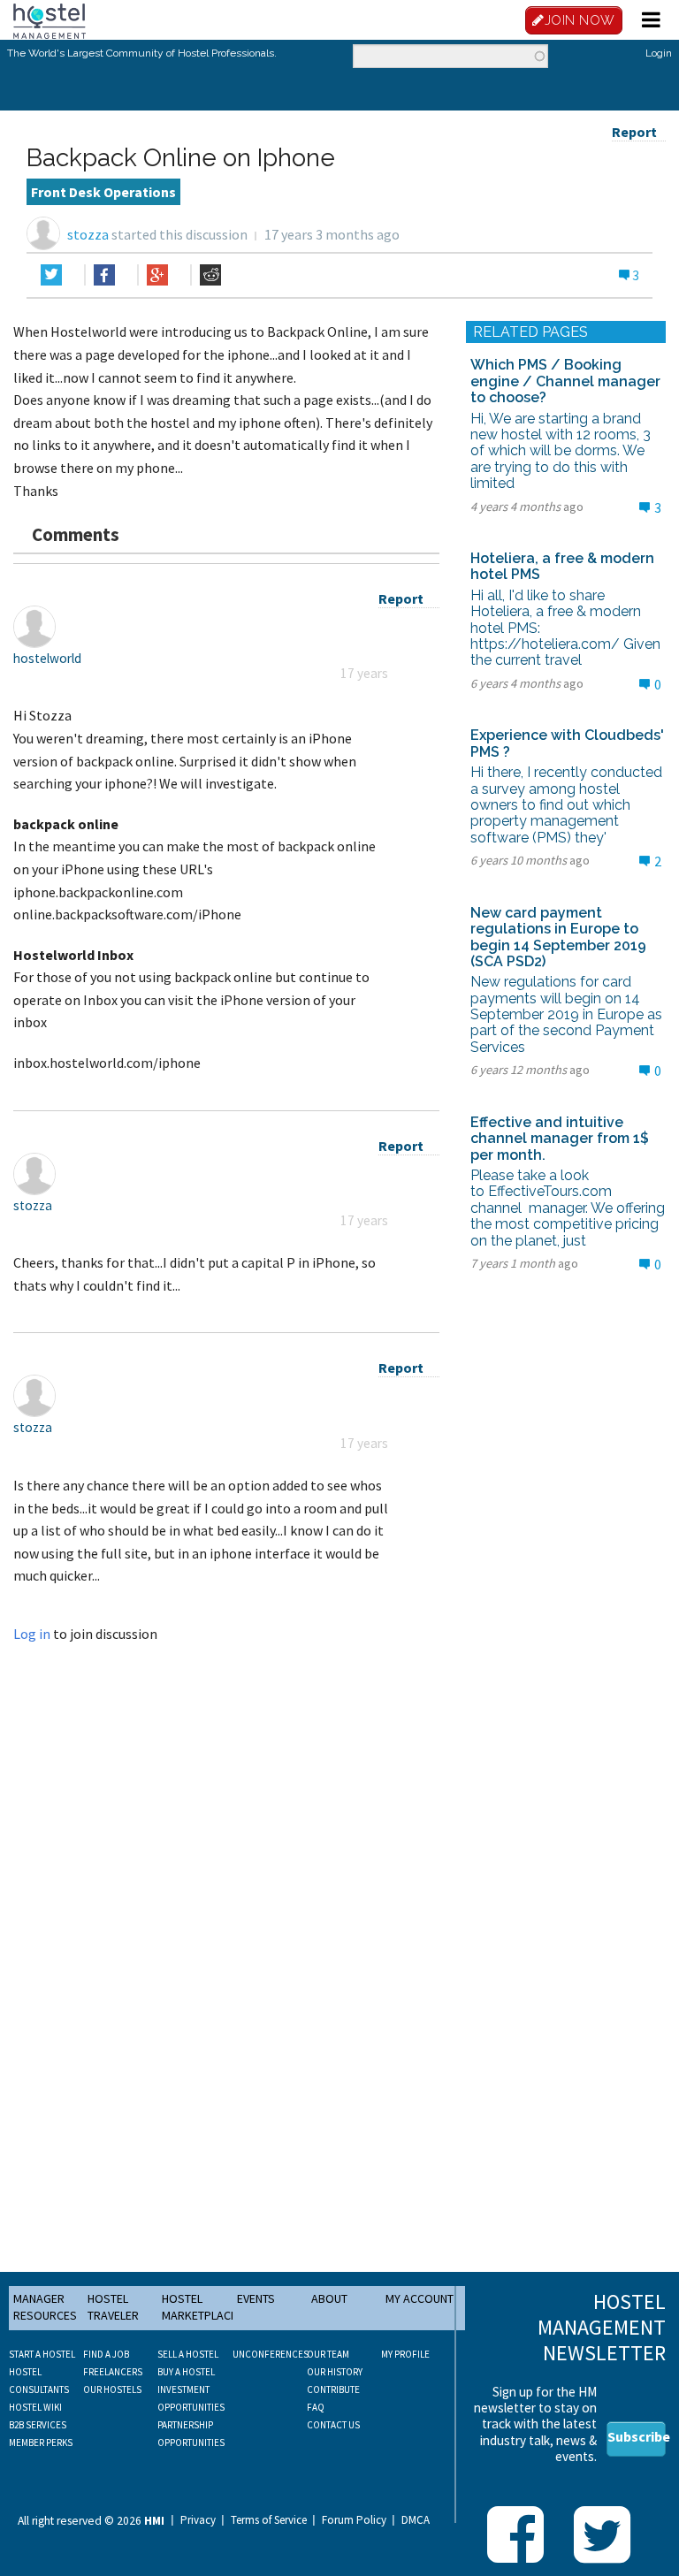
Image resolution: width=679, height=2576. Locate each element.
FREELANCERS (113, 2372)
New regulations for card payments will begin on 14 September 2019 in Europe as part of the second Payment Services (566, 1014)
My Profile (405, 2354)
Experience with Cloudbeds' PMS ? (567, 743)
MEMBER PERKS (41, 2443)
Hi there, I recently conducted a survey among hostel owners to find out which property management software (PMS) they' (566, 805)
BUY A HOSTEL (186, 2372)
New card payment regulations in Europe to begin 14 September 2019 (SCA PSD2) (558, 937)
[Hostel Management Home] (50, 19)
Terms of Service (269, 2520)
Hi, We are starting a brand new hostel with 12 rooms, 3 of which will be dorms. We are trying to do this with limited (561, 451)
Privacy (198, 2520)
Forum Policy (354, 2520)
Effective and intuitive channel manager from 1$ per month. (560, 1139)
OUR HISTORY (335, 2372)
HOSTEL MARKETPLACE (199, 2307)
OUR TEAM (328, 2354)
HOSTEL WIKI (35, 2407)
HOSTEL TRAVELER (113, 2307)
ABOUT (329, 2298)
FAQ (316, 2407)
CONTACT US (333, 2425)
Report (634, 132)
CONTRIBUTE (333, 2389)
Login (659, 53)
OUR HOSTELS (112, 2389)
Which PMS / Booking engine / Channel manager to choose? (565, 381)
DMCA (416, 2520)
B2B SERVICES (38, 2425)
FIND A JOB (106, 2354)
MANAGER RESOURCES (45, 2307)
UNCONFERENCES (271, 2354)
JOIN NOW (580, 20)
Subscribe (637, 2436)
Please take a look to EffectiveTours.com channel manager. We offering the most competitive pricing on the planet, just (568, 1208)
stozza (88, 234)
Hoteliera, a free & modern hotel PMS (562, 566)
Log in (32, 1634)
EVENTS (256, 2298)
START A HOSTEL (42, 2354)
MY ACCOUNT (420, 2298)
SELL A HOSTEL (188, 2354)
